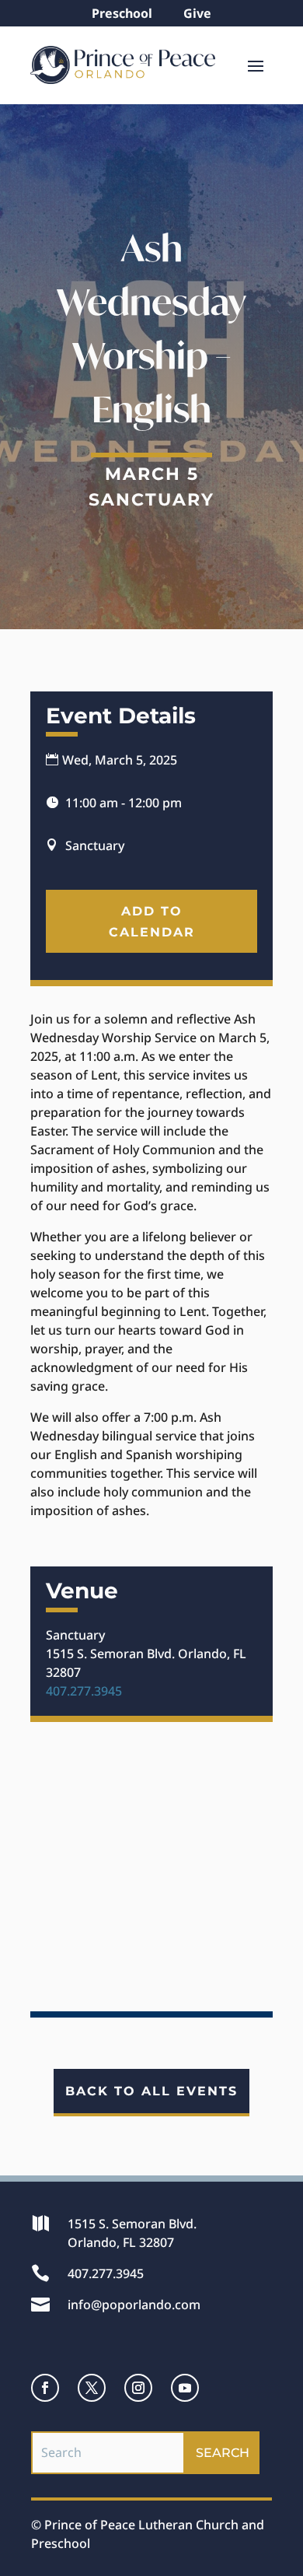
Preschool (122, 13)
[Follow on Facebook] (45, 2388)
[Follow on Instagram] (138, 2388)
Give (197, 13)
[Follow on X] (92, 2388)
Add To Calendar (152, 922)
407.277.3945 (84, 1691)
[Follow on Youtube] (185, 2388)
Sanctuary (151, 500)
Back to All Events (151, 2091)
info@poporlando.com (134, 2305)
